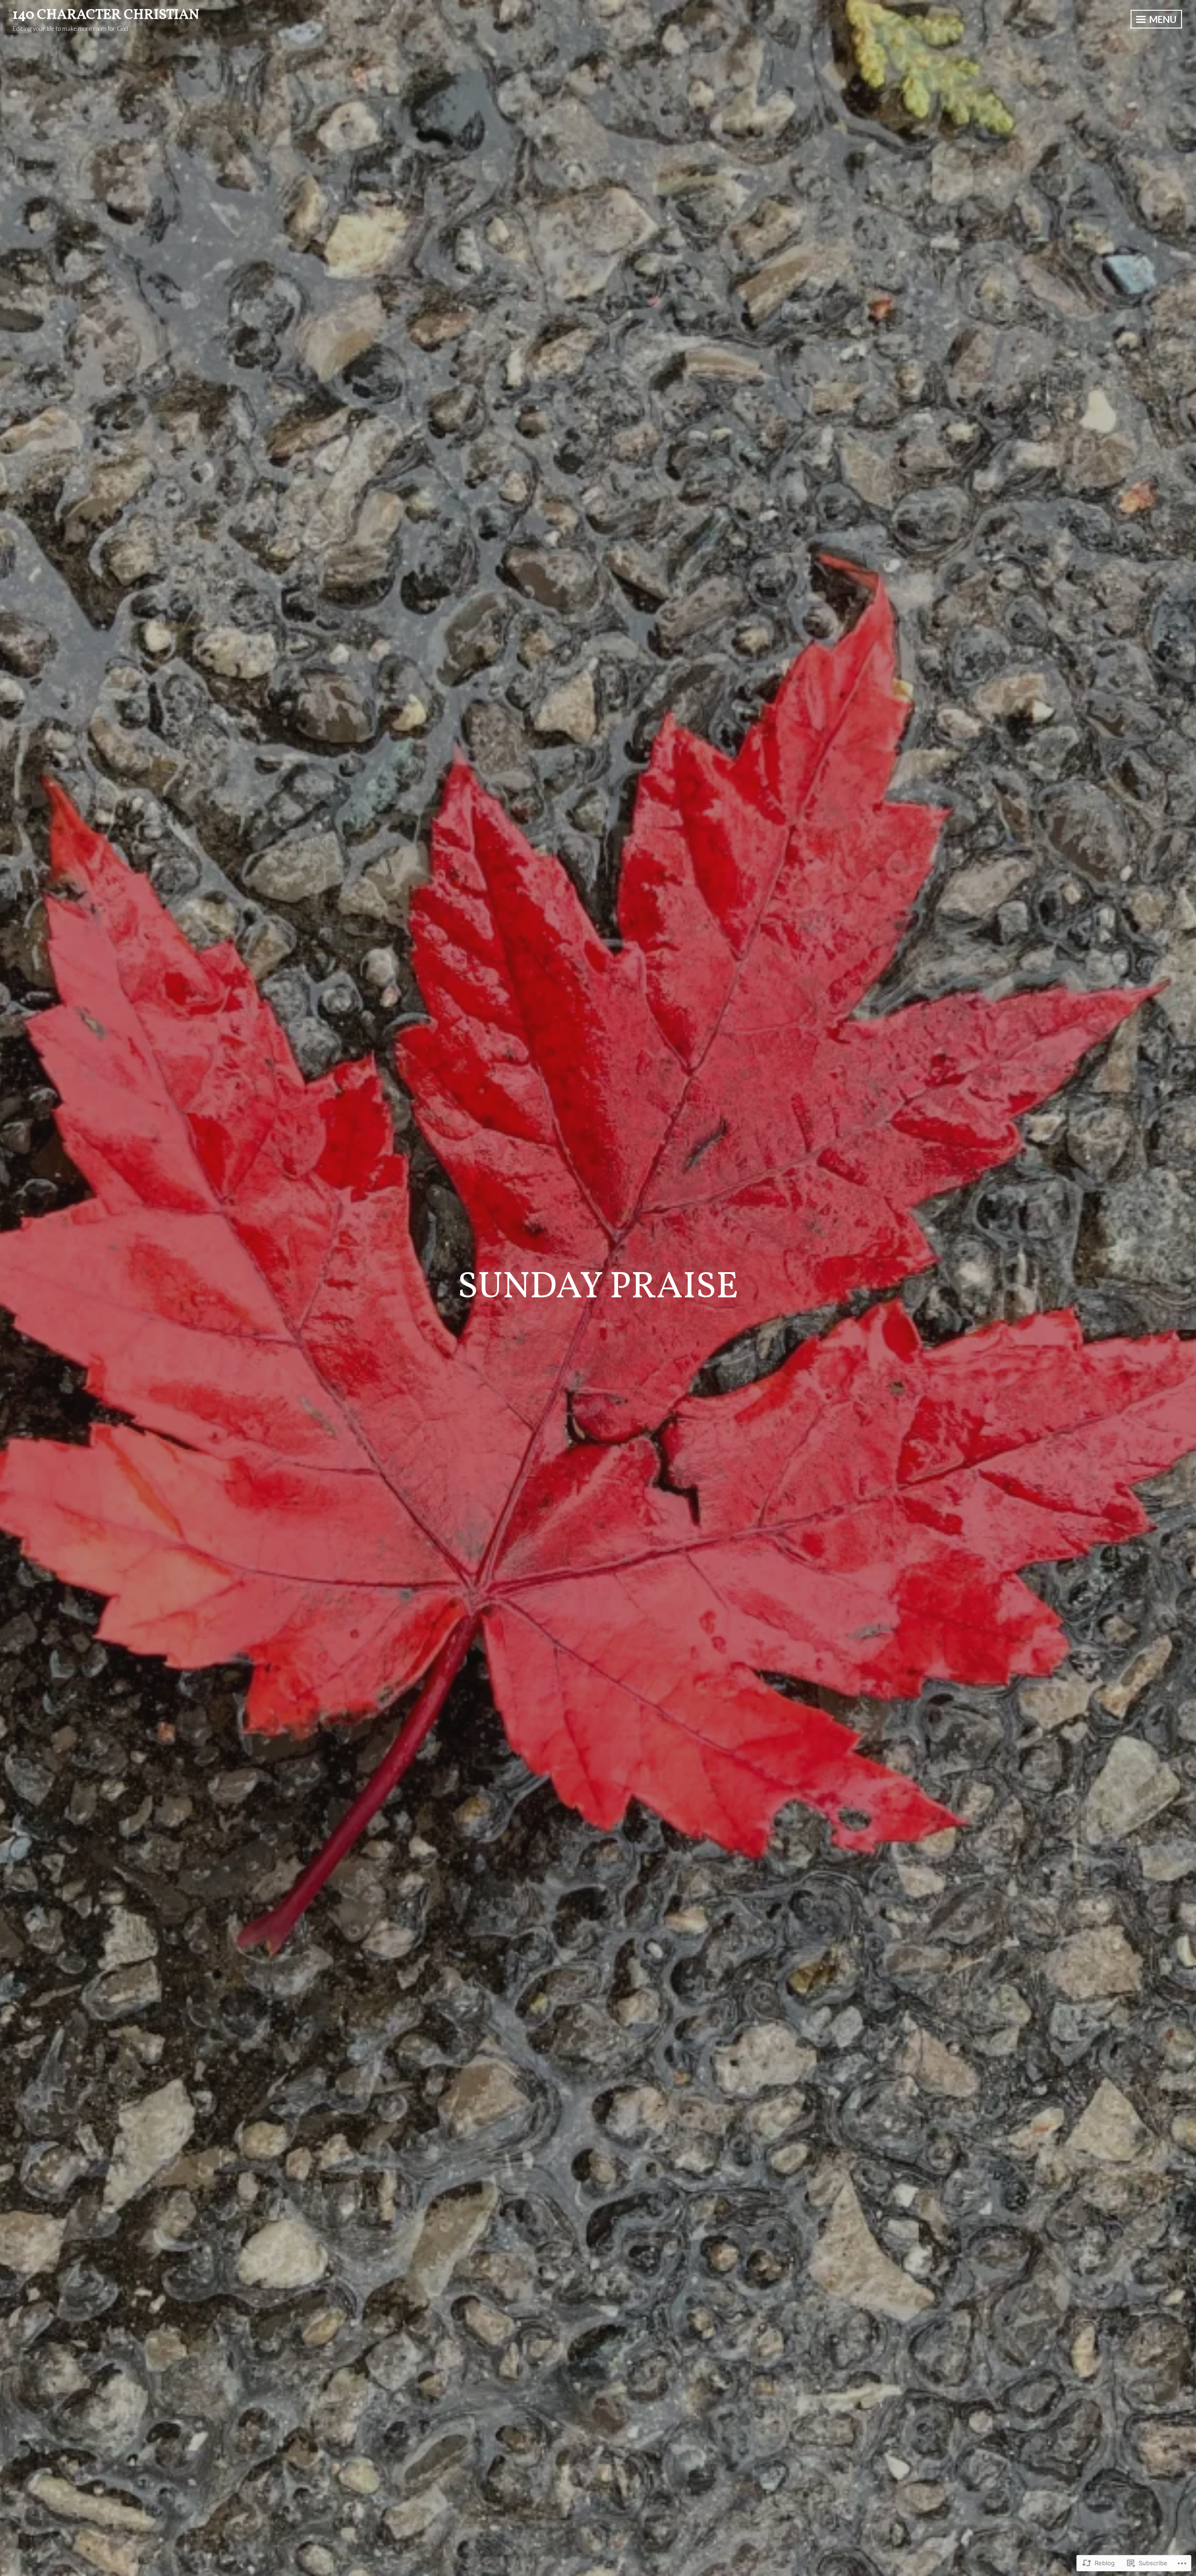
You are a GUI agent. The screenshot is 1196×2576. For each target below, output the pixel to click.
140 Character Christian (106, 15)
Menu (1162, 19)
